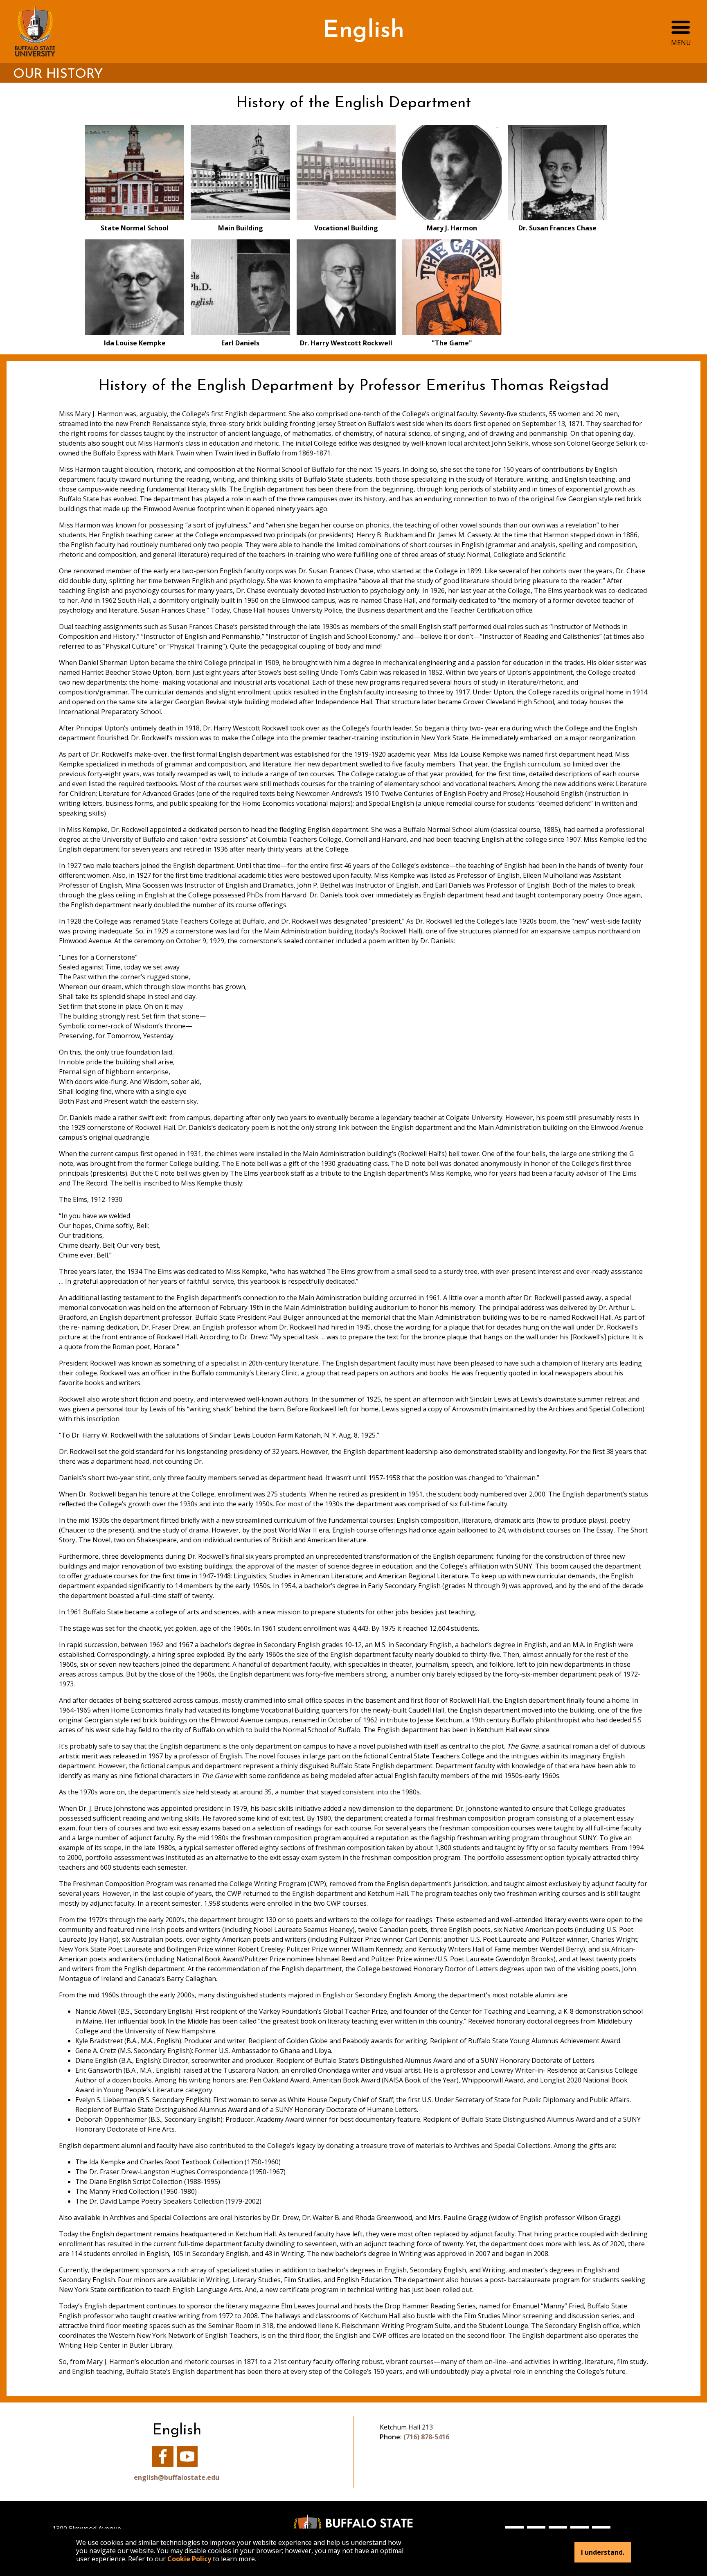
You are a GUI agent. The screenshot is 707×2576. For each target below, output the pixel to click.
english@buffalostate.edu (177, 2477)
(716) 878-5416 (426, 2437)
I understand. (603, 2552)
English (364, 31)
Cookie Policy (189, 2559)
